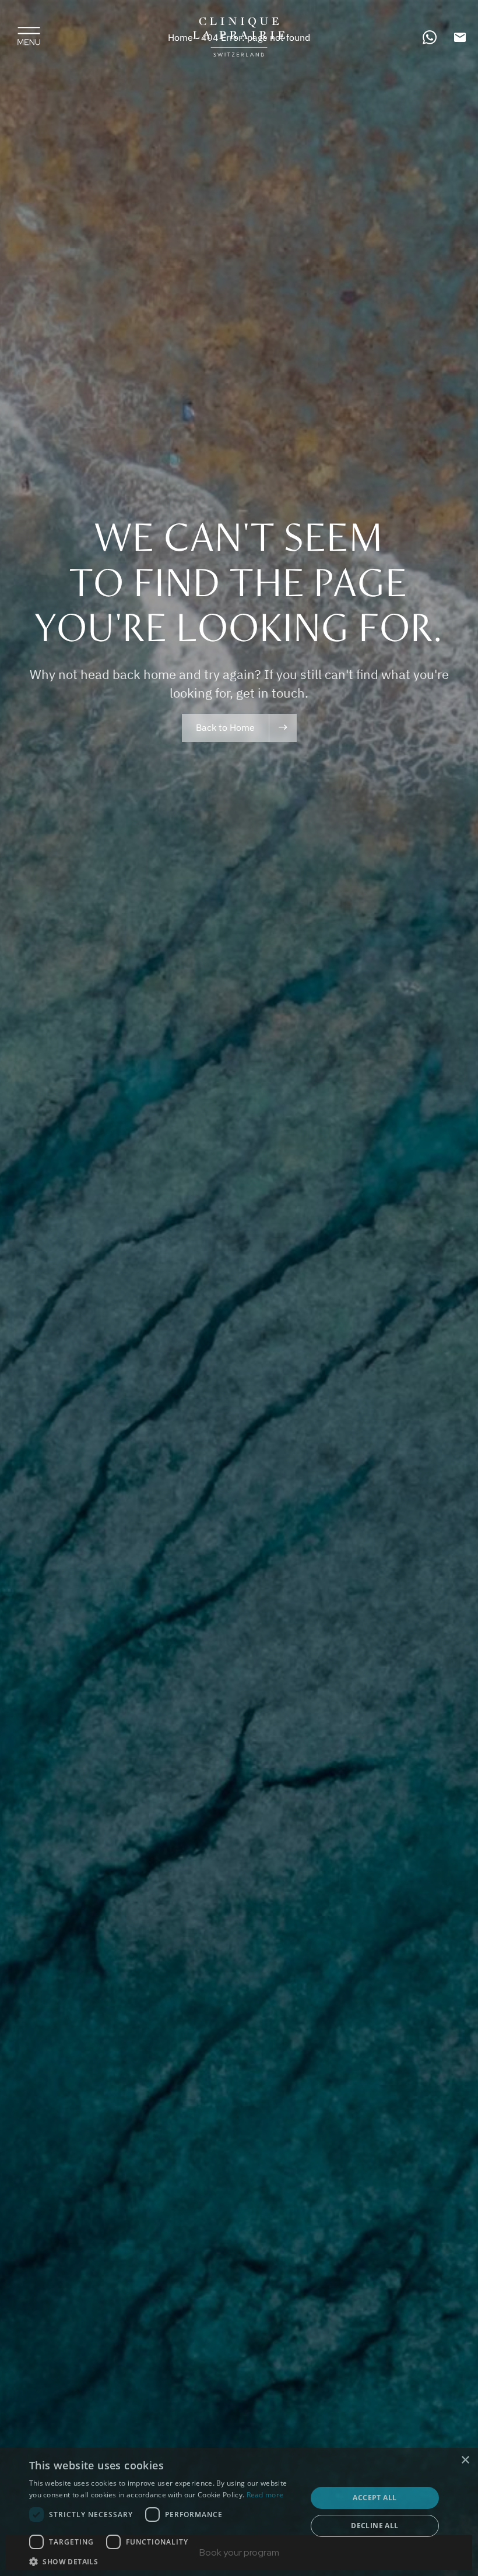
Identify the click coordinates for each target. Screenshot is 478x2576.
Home (180, 37)
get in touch (270, 693)
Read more (265, 2495)
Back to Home (225, 727)
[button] (164, 2561)
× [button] (465, 2460)
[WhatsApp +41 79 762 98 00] (430, 37)
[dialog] (239, 2512)
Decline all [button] (375, 2526)
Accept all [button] (375, 2498)
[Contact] (460, 37)
